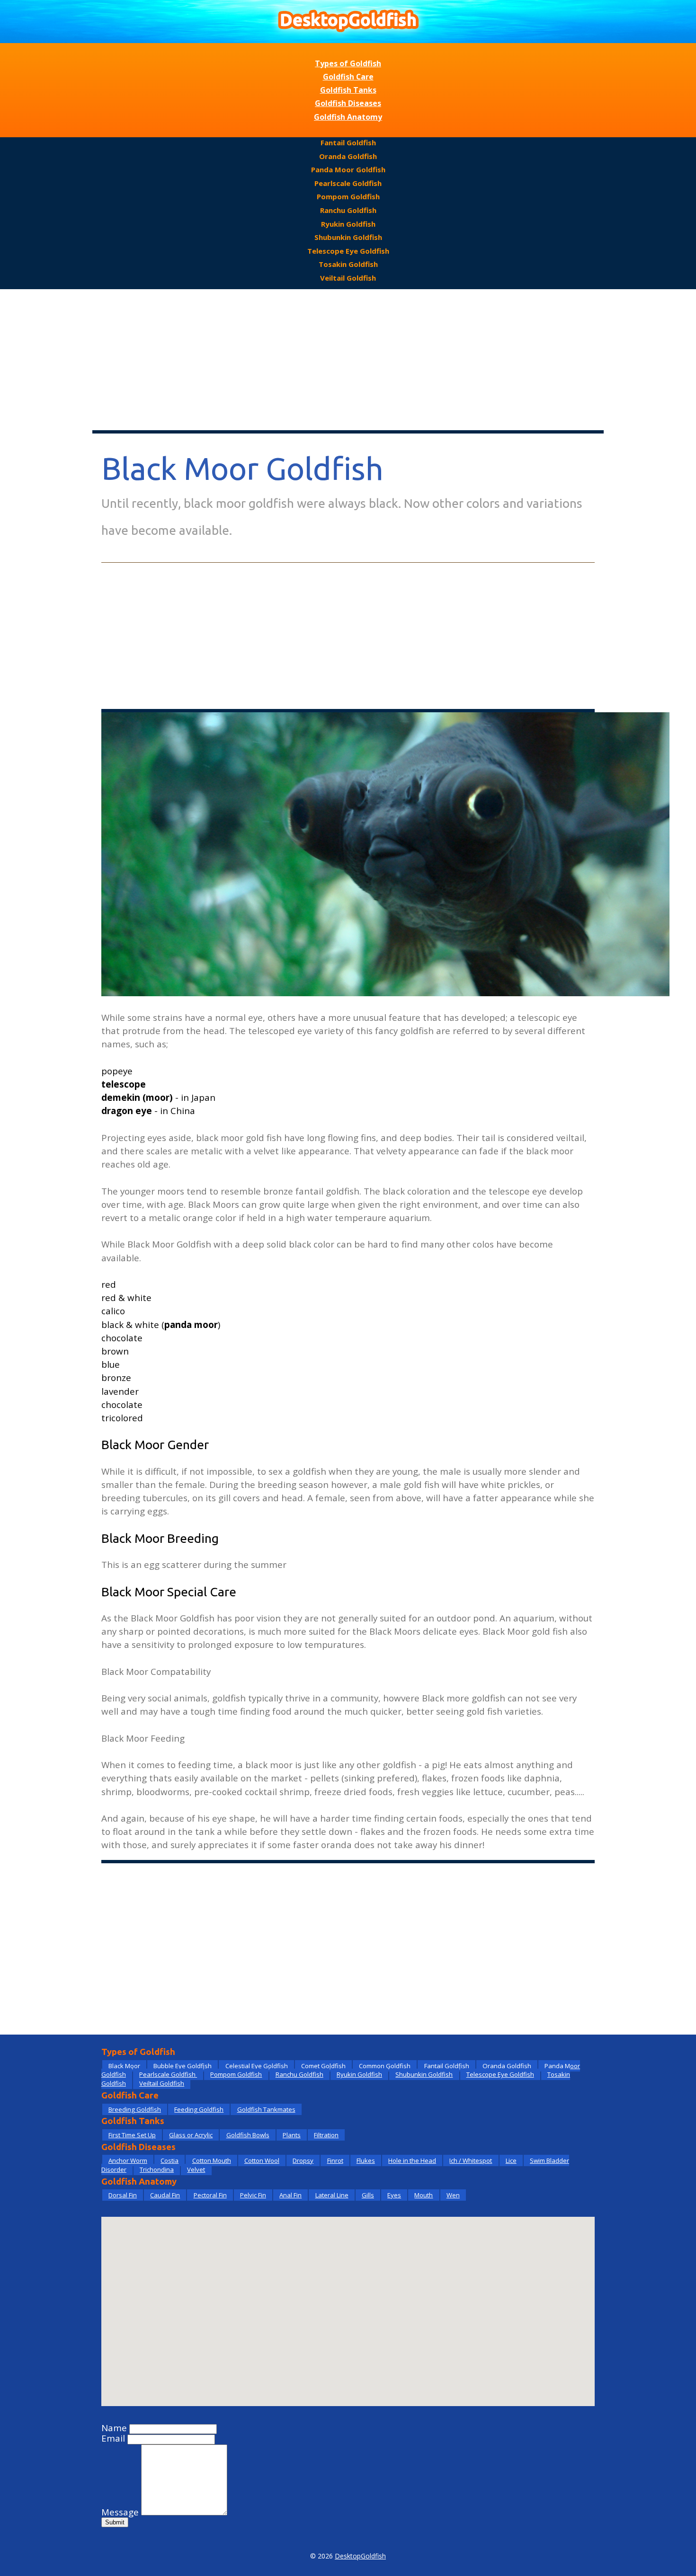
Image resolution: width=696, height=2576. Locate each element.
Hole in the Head (412, 2160)
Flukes (366, 2160)
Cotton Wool (262, 2160)
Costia (170, 2160)
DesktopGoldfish (360, 2556)
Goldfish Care (348, 77)
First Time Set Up (132, 2135)
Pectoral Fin (210, 2195)
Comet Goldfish (323, 2066)
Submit (115, 2522)
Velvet (196, 2169)
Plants (292, 2135)
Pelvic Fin (253, 2195)
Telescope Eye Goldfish (348, 251)
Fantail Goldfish (348, 142)
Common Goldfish (385, 2066)
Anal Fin (290, 2195)
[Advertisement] (348, 360)
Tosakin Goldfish (348, 264)
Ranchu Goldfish (348, 210)
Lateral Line (332, 2195)
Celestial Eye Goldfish (257, 2066)
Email (113, 2438)
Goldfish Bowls (248, 2135)
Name (114, 2428)
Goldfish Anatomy (348, 117)
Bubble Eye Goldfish (183, 2066)
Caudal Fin (165, 2195)
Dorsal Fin (123, 2195)
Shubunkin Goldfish (348, 237)
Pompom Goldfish (348, 196)
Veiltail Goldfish (348, 278)
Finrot (335, 2160)
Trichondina (157, 2169)
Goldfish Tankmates (266, 2109)
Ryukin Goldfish (348, 224)
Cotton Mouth (212, 2160)
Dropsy (303, 2160)
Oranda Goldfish (348, 156)
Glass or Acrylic (191, 2135)
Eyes (394, 2195)
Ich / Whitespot (471, 2160)
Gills (368, 2195)
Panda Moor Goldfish (348, 169)
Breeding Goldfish (135, 2109)
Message (120, 2512)
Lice (511, 2160)
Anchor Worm (128, 2160)
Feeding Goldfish (199, 2109)
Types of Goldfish (348, 63)
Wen (453, 2195)
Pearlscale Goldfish (348, 183)
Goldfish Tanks (348, 90)
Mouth (424, 2195)
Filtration (326, 2135)
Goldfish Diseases (348, 103)
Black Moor (124, 2066)
